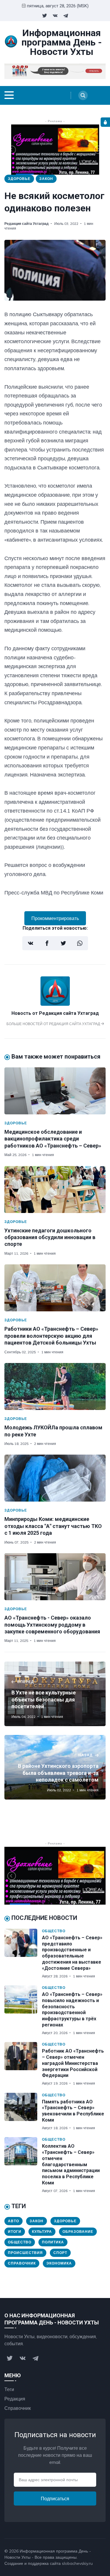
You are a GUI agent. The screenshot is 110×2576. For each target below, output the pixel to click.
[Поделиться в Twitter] (63, 943)
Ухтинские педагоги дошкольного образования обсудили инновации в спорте (50, 1237)
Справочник (22, 2263)
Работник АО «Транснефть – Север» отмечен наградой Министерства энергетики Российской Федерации (73, 2063)
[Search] (83, 95)
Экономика (59, 2263)
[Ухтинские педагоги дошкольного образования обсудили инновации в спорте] (55, 1190)
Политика (53, 2242)
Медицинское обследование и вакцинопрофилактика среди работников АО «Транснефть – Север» (53, 1139)
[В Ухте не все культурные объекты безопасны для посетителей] (55, 1694)
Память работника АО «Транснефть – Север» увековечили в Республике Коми (73, 2111)
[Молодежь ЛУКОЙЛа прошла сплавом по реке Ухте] (55, 1386)
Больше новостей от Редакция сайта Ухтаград (54, 1024)
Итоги (15, 2232)
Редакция (15, 2399)
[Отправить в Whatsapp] (80, 943)
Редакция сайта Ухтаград (27, 224)
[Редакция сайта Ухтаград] (55, 1004)
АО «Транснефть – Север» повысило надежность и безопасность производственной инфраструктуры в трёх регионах (72, 2010)
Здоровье (19, 179)
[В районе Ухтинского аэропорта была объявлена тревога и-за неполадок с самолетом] (55, 1767)
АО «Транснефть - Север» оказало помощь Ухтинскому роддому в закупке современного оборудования (52, 1625)
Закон (46, 179)
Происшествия (25, 2253)
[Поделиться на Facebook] (47, 943)
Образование (78, 2232)
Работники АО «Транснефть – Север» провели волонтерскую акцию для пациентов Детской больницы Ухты (51, 1336)
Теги (9, 2389)
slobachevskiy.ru (77, 2563)
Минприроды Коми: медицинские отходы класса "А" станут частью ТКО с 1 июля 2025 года (53, 1526)
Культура (42, 2232)
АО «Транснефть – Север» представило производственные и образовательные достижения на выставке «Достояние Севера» (72, 1953)
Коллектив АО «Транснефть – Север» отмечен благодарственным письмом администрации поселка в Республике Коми (71, 2164)
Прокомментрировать (55, 918)
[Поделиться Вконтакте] (31, 943)
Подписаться (55, 2498)
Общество (54, 1931)
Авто (13, 2221)
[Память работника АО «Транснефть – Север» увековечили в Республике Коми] (23, 2112)
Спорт (60, 2253)
